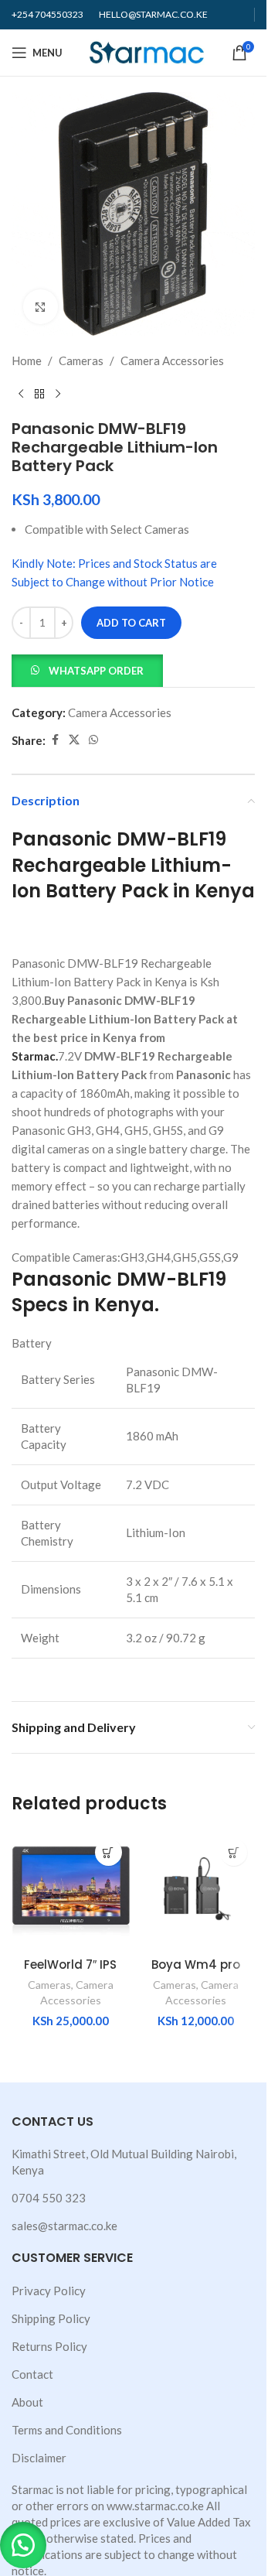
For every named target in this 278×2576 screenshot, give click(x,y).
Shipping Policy (51, 2318)
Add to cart (131, 623)
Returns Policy (49, 2346)
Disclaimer (39, 2458)
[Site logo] (147, 51)
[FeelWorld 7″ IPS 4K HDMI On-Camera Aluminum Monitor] (71, 1890)
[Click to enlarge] (41, 307)
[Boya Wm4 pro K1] (197, 1890)
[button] (87, 669)
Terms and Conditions (67, 2430)
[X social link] (74, 740)
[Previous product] (21, 395)
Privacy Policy (49, 2291)
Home (27, 360)
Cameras (81, 360)
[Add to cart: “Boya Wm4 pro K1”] (234, 1852)
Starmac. (35, 1056)
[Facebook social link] (55, 740)
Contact (32, 2374)
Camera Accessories (172, 360)
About (27, 2402)
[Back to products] (39, 395)
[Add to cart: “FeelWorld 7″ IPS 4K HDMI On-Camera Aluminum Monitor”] (108, 1852)
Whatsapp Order (96, 671)
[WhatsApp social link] (93, 740)
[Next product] (58, 395)
